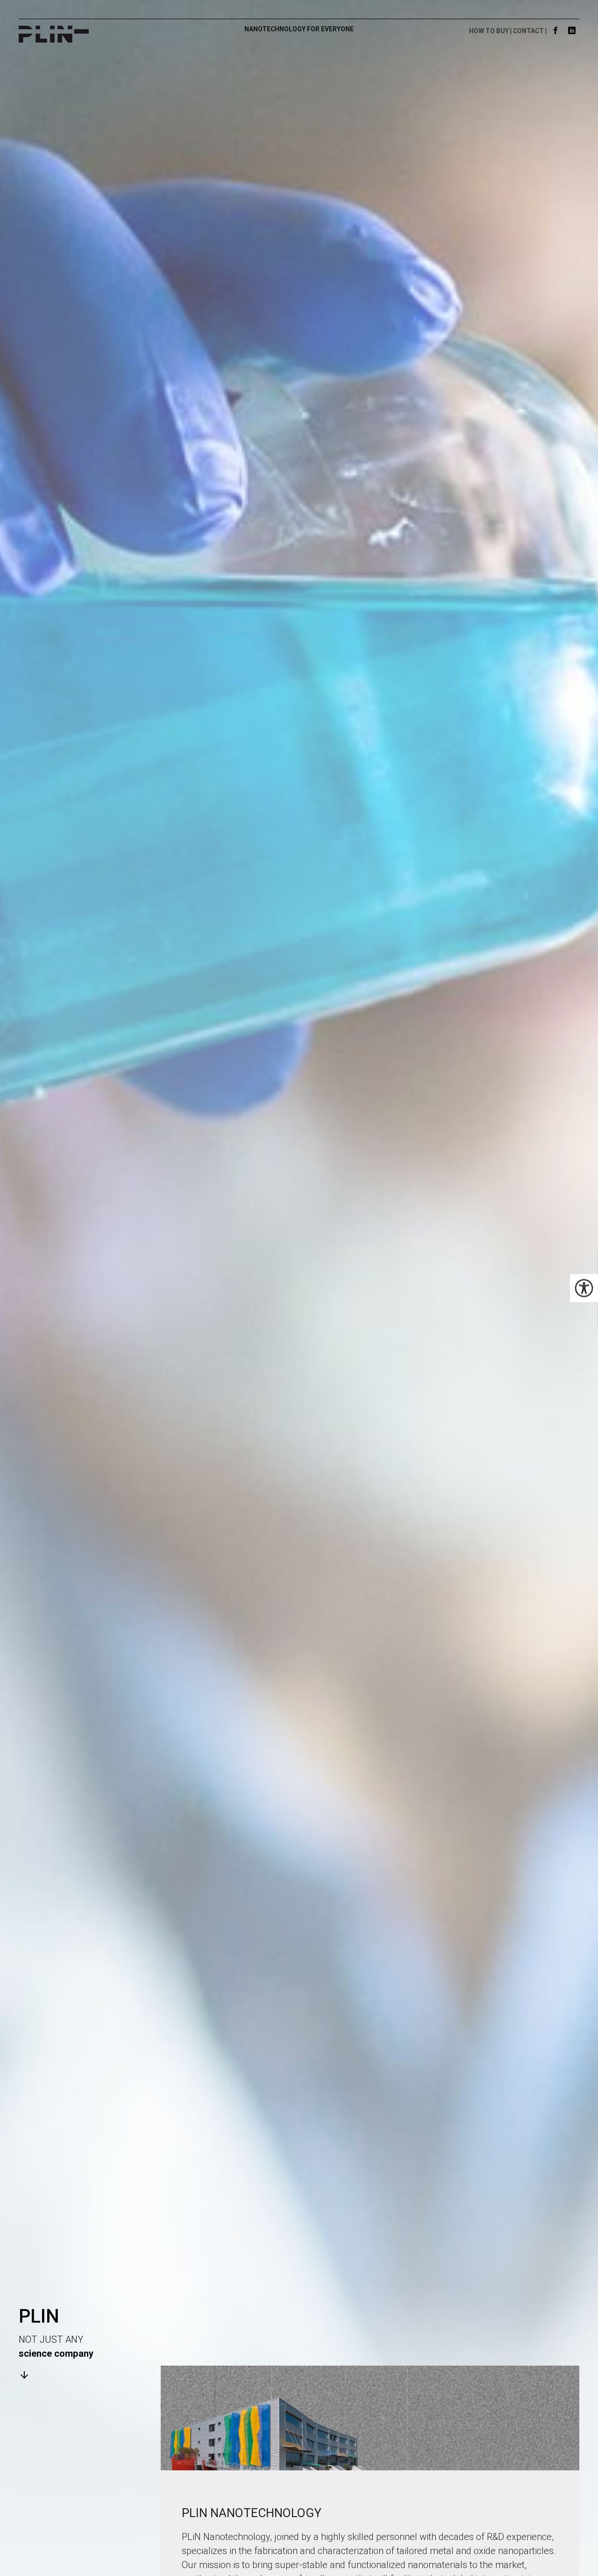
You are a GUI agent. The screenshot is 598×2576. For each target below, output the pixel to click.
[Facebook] (556, 31)
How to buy (489, 31)
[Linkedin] (572, 31)
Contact (528, 31)
